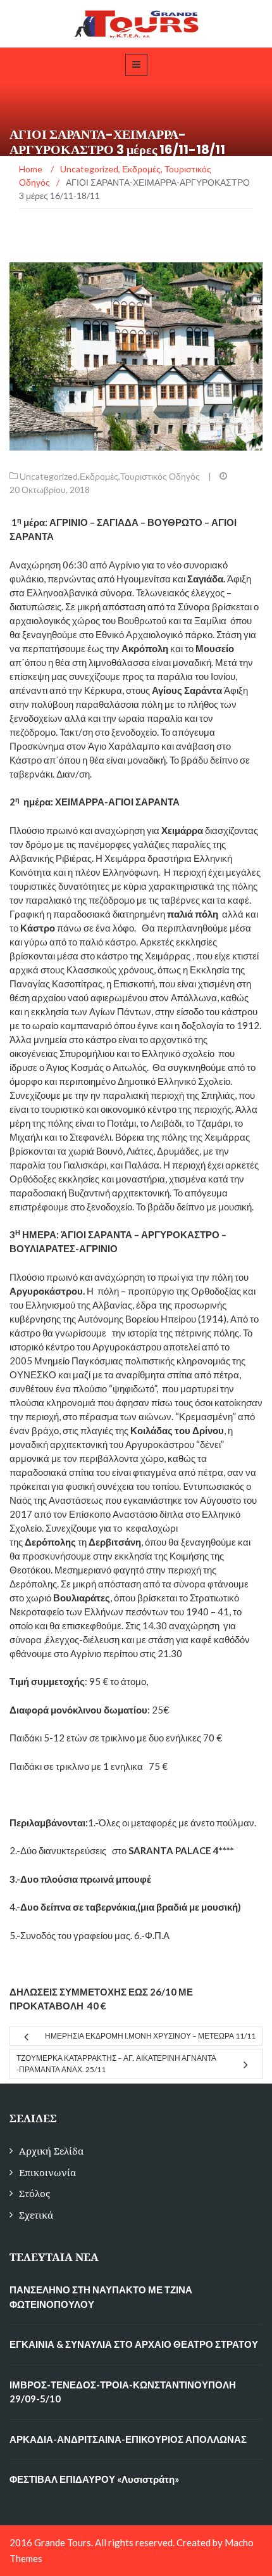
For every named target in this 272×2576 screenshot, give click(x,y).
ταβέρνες (180, 900)
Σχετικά (36, 2215)
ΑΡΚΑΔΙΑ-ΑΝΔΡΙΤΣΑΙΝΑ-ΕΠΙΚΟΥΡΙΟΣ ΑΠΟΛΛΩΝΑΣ (128, 2439)
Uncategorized (49, 476)
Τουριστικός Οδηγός (160, 476)
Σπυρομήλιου (87, 1053)
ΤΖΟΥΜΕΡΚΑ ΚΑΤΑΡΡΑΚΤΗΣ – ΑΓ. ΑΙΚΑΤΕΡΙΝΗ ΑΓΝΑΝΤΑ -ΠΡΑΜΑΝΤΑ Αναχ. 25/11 (116, 2064)
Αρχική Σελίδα (51, 2151)
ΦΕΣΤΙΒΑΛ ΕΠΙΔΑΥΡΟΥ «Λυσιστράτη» (94, 2479)
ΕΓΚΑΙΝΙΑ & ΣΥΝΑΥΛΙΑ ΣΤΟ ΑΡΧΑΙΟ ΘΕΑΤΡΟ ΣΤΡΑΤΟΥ (134, 2344)
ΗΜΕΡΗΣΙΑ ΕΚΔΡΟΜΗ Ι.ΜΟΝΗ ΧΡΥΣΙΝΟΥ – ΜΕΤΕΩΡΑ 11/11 (150, 2036)
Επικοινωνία (47, 2173)
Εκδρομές (99, 476)
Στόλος (34, 2194)
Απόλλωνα (194, 997)
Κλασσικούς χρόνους (110, 970)
